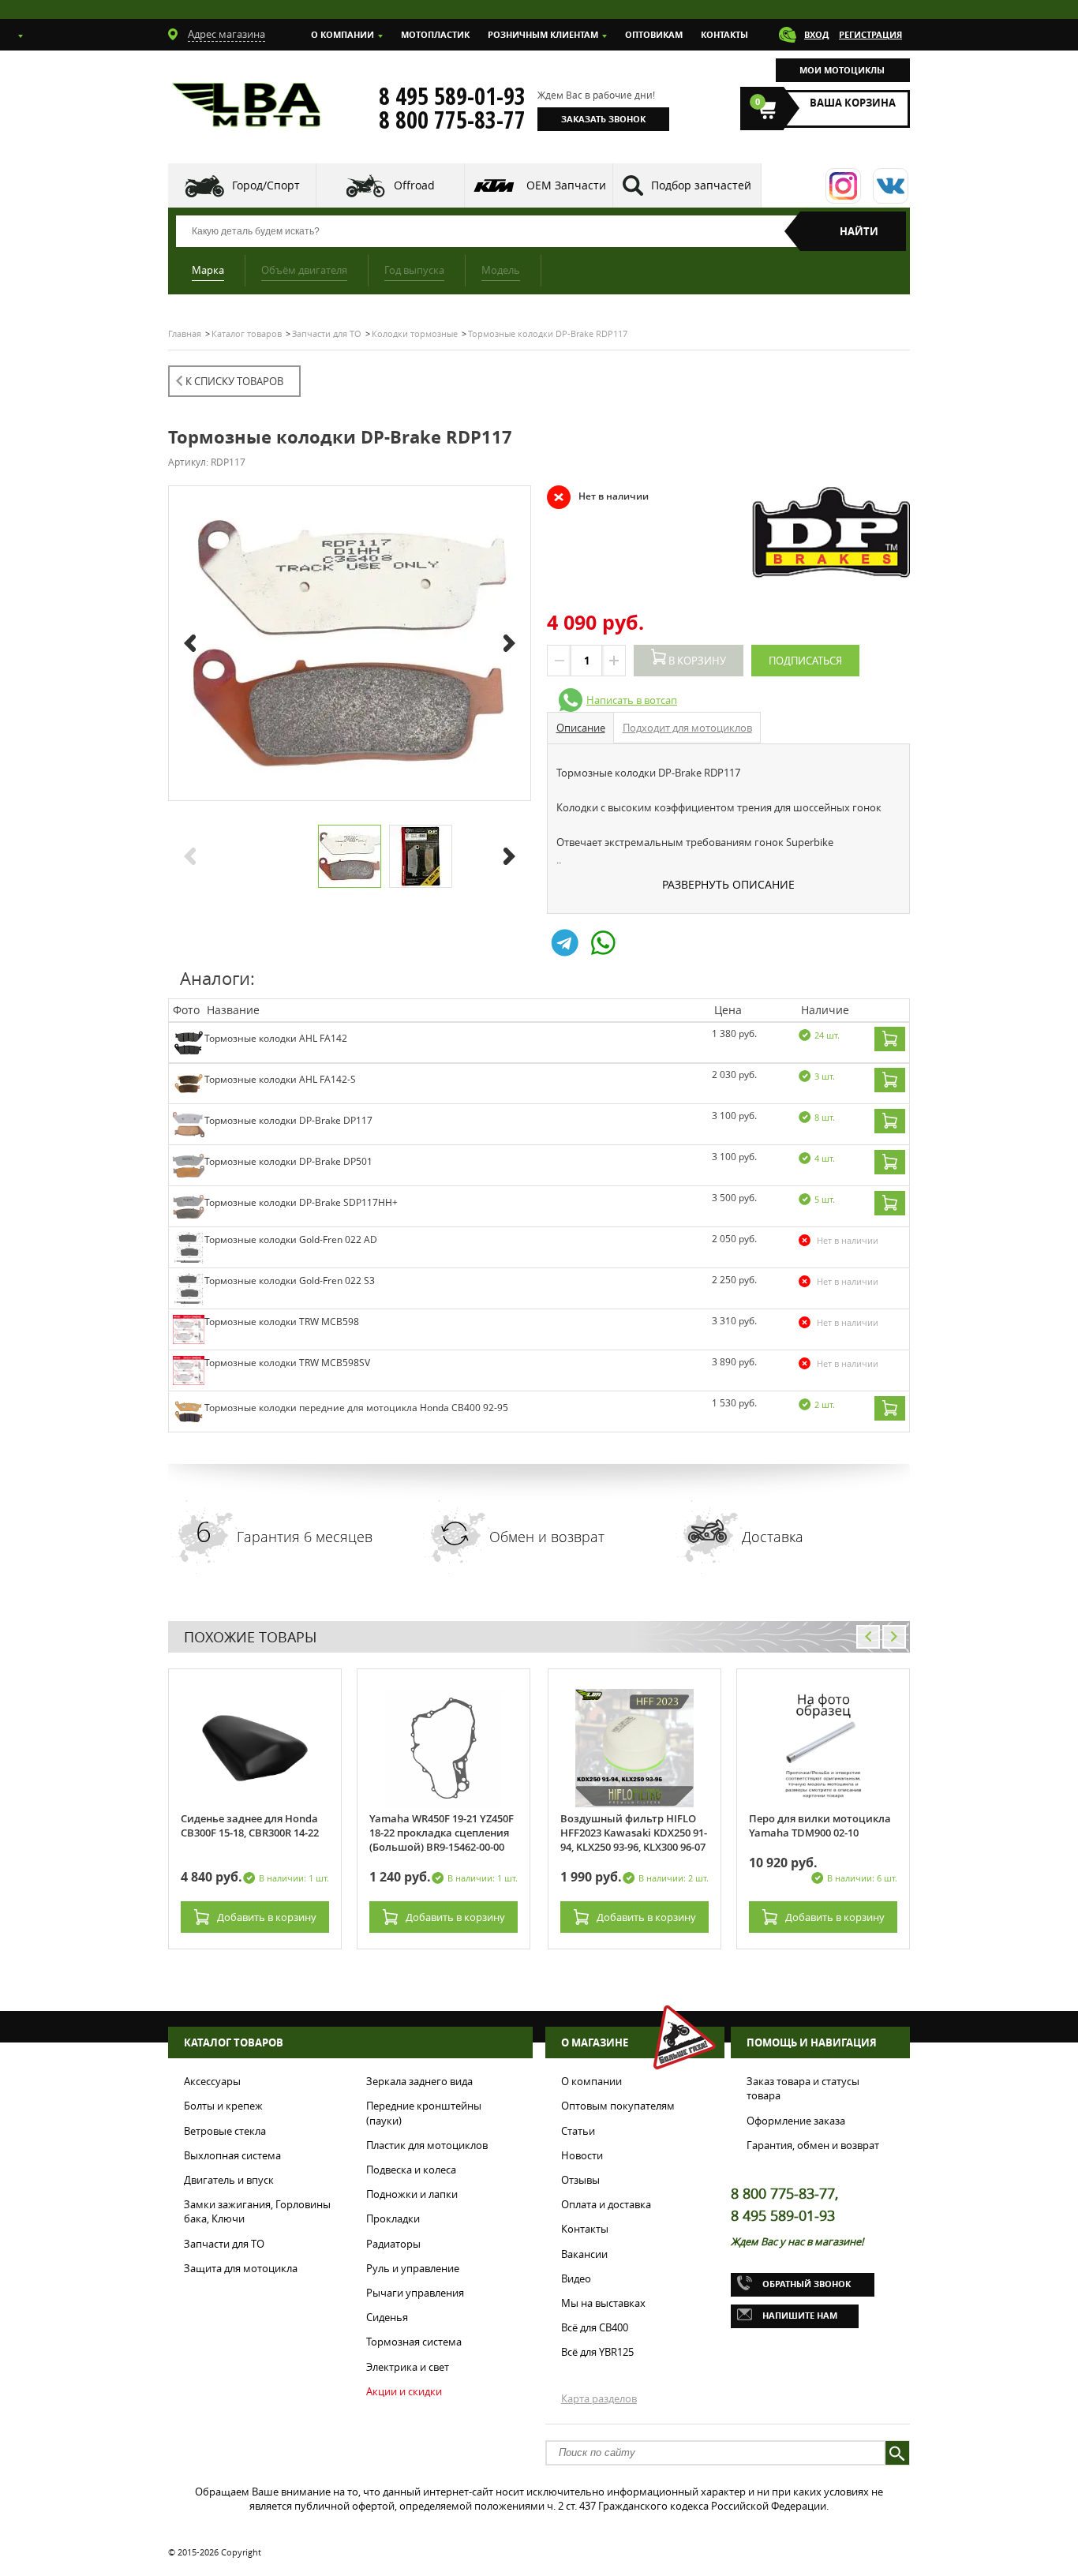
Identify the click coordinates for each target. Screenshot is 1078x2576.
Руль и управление (413, 2268)
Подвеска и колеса (411, 2170)
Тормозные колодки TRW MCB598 (282, 1322)
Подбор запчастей (701, 185)
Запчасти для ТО (224, 2244)
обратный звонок (807, 2284)
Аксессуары (212, 2081)
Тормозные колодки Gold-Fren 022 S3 (290, 1281)
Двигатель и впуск (229, 2180)
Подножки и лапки (412, 2194)
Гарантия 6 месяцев (305, 1537)
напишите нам (800, 2315)
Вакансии (584, 2254)
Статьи (578, 2131)
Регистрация (870, 34)
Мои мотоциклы (842, 70)
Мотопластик (435, 34)
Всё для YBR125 (597, 2352)
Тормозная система (414, 2342)
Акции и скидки (404, 2391)
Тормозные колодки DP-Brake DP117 (288, 1120)
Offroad (414, 185)
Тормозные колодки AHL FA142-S (280, 1079)
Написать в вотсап (632, 700)
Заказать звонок (603, 119)
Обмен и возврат (547, 1537)
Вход (816, 34)
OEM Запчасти (566, 185)
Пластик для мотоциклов (427, 2145)
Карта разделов (599, 2398)
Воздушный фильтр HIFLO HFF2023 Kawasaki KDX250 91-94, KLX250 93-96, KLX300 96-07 (634, 1833)
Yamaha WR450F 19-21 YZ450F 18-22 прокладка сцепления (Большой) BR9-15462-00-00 (442, 1833)
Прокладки (393, 2218)
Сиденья (387, 2317)
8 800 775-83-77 (452, 120)
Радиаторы (393, 2244)
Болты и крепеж (223, 2106)
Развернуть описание (728, 884)
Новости (582, 2155)
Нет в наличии (598, 496)
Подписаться (805, 661)
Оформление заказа (796, 2121)
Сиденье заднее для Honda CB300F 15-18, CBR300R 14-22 (250, 1825)
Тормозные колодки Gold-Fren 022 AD (291, 1239)
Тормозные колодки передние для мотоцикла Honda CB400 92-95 (356, 1408)
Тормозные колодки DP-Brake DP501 (288, 1161)
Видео (576, 2278)
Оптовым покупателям (618, 2106)
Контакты (724, 34)
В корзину (696, 661)
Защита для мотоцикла (241, 2268)
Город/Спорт (266, 185)
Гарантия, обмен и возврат (813, 2145)
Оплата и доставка (606, 2204)
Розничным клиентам (543, 34)
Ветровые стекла (225, 2131)
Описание (581, 728)
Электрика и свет (408, 2367)
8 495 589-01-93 (452, 96)
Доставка (773, 1537)
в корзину (267, 1917)
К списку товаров (234, 381)
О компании (342, 34)
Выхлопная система (232, 2155)
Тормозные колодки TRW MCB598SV (287, 1363)
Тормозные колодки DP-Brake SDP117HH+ (301, 1202)
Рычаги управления (415, 2293)
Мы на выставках (603, 2303)
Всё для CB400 (595, 2327)
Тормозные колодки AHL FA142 (276, 1038)
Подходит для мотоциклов (687, 728)
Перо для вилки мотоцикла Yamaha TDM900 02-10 (820, 1825)
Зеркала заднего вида (419, 2081)
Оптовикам (654, 34)
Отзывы (580, 2180)
